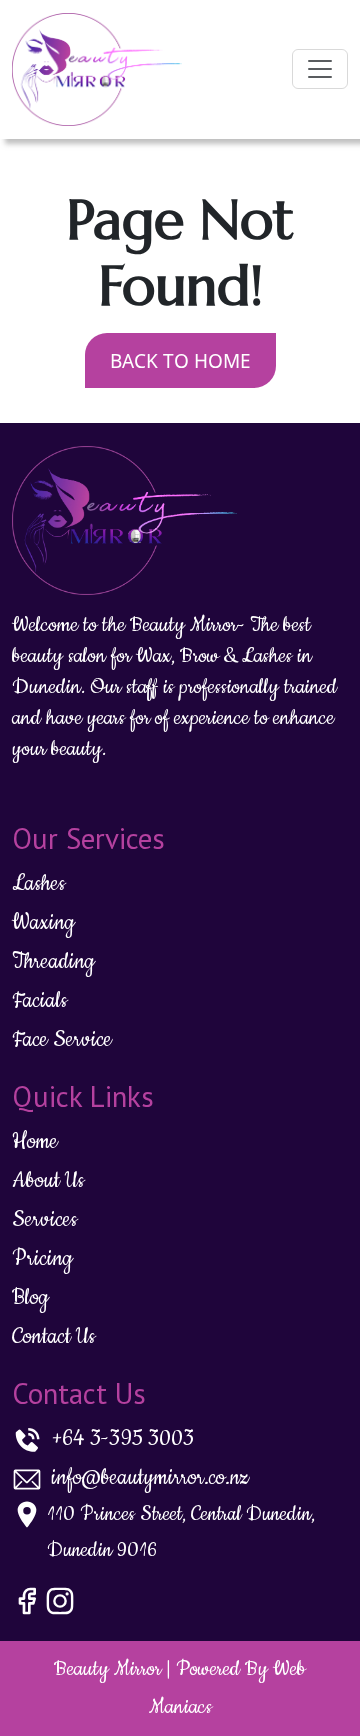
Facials (39, 1000)
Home (35, 1141)
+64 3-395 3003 (122, 1438)
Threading (53, 961)
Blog (30, 1297)
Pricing (42, 1258)
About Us (48, 1180)
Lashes (38, 883)
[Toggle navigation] (320, 69)
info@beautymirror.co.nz (150, 1477)
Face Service (62, 1039)
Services (44, 1219)
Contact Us (53, 1336)
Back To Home (180, 361)
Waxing (43, 922)
